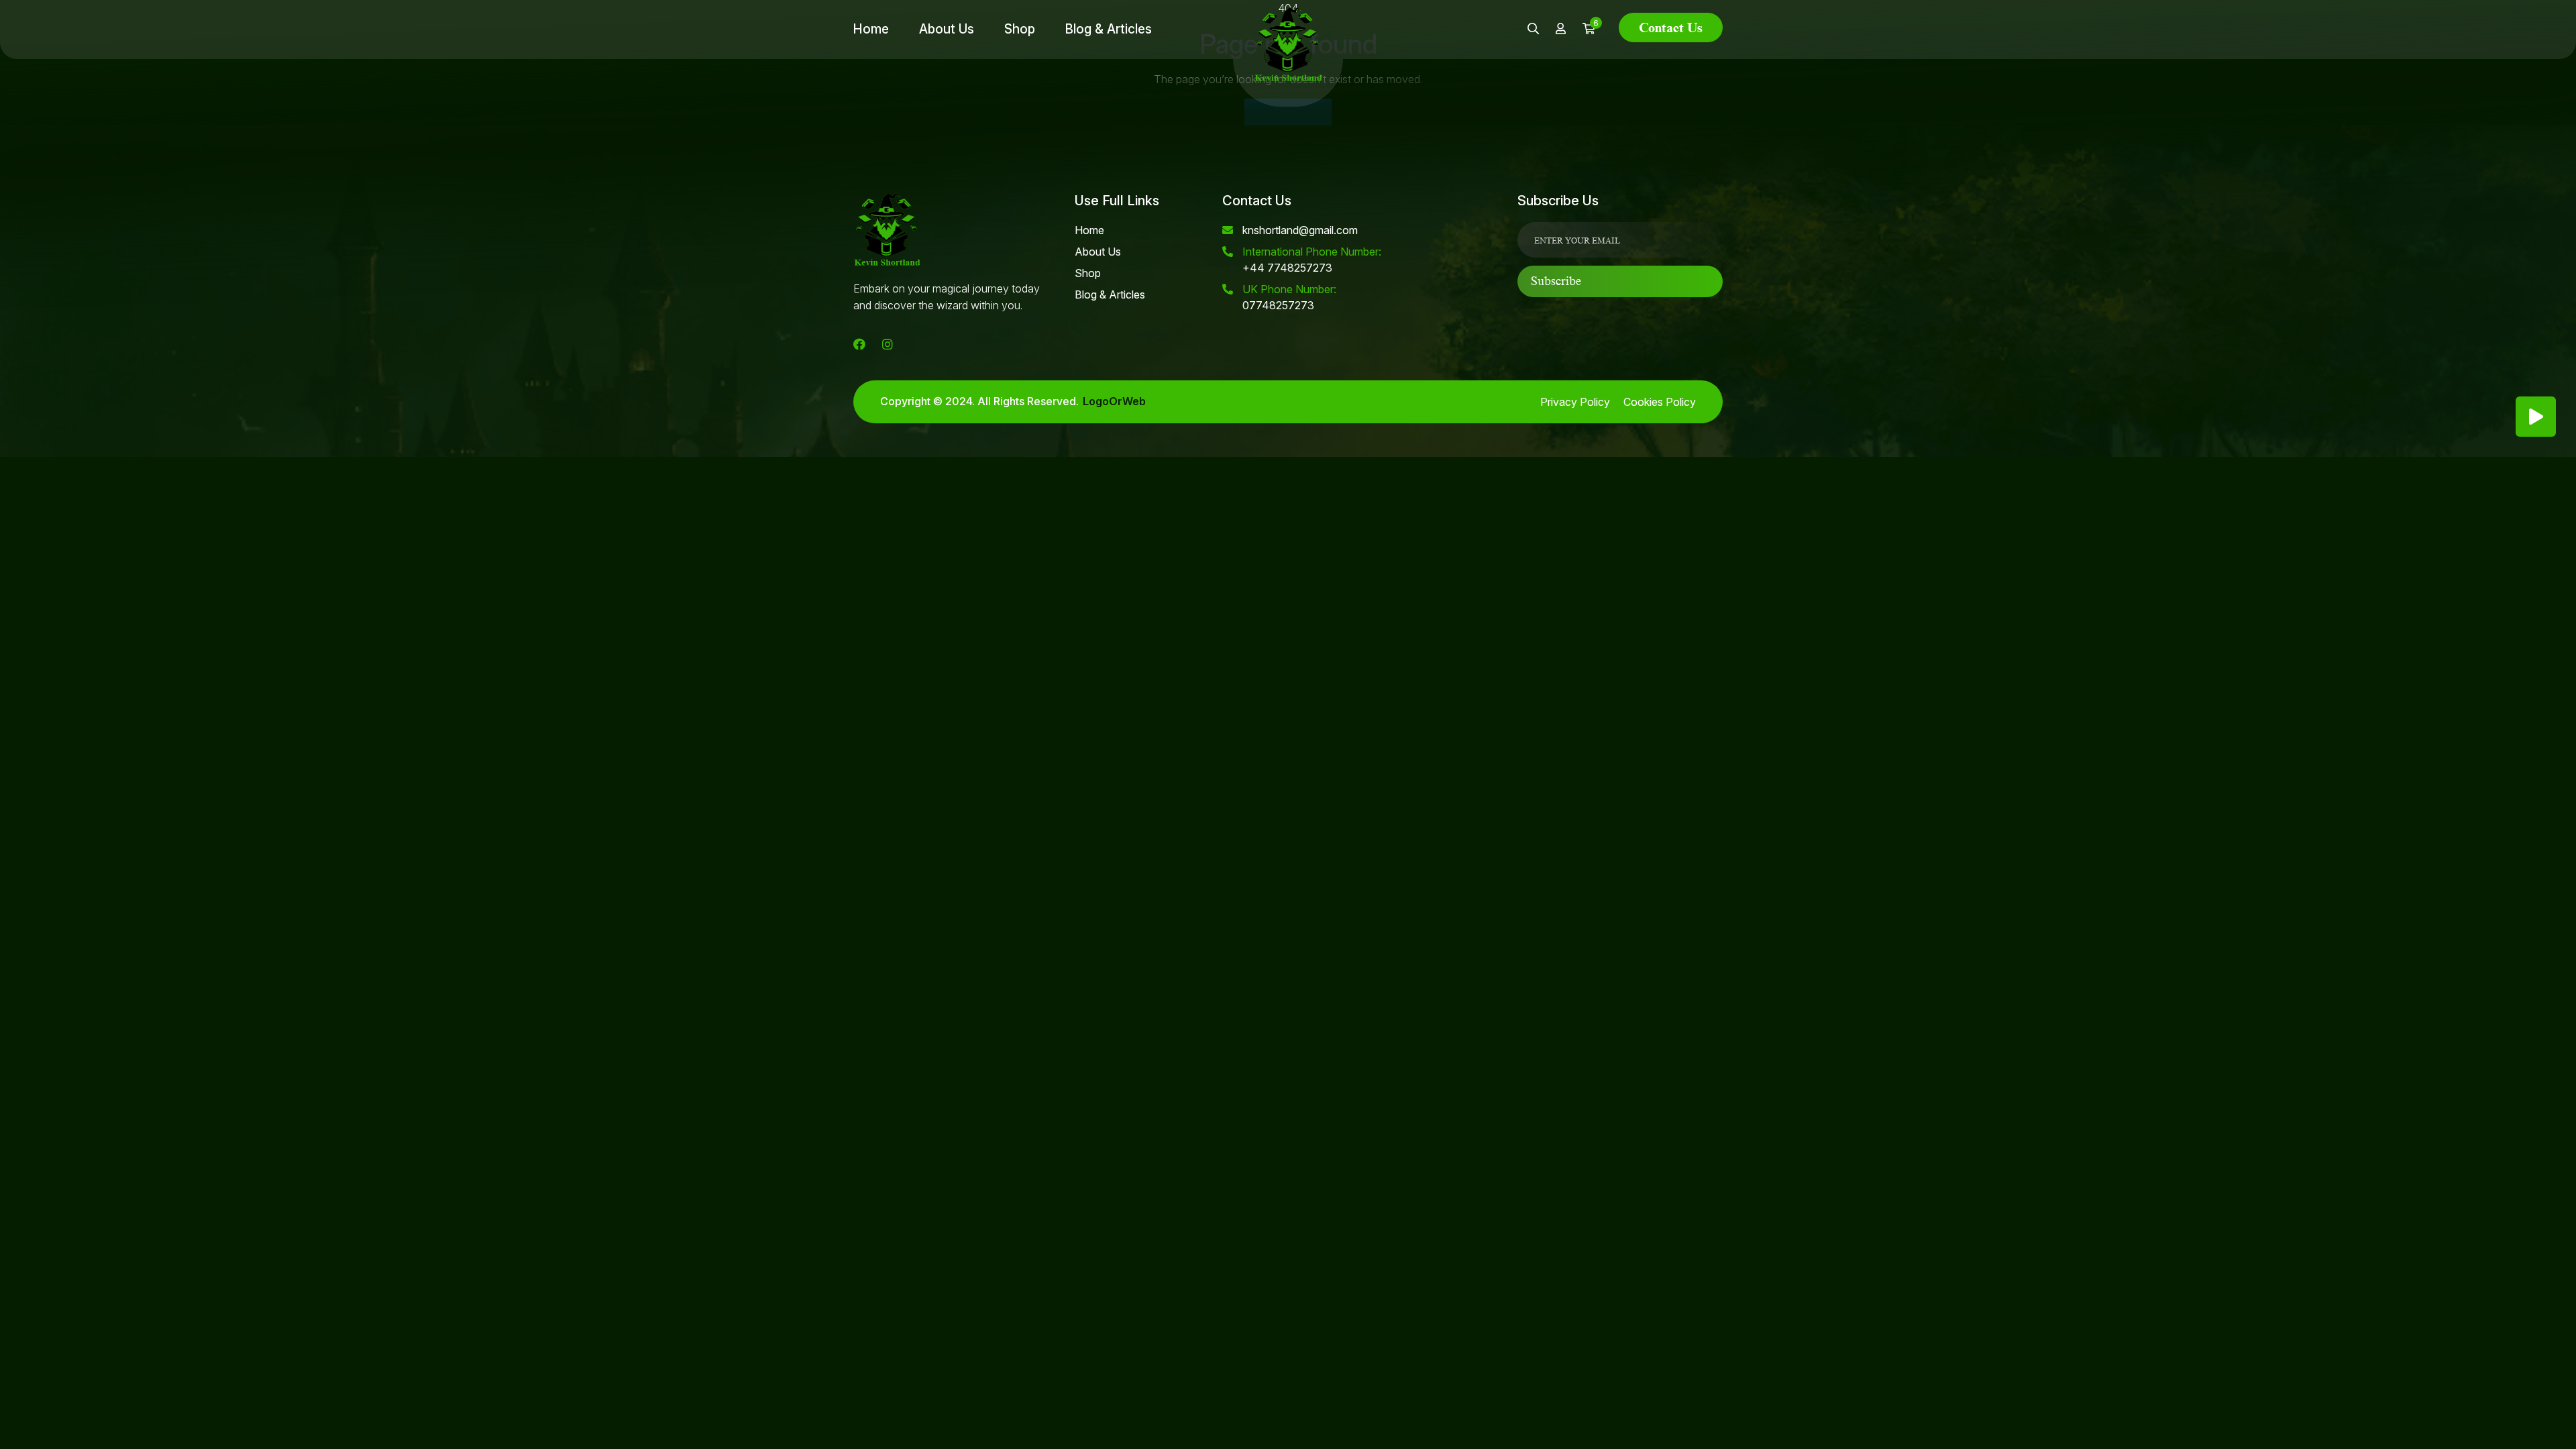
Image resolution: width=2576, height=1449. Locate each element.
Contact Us (1671, 28)
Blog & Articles (1109, 29)
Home (871, 29)
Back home (1288, 112)
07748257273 (1289, 297)
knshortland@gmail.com (1300, 230)
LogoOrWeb (1114, 401)
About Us (947, 29)
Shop (1020, 29)
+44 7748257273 (1312, 260)
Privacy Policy (1575, 402)
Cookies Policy (1660, 402)
